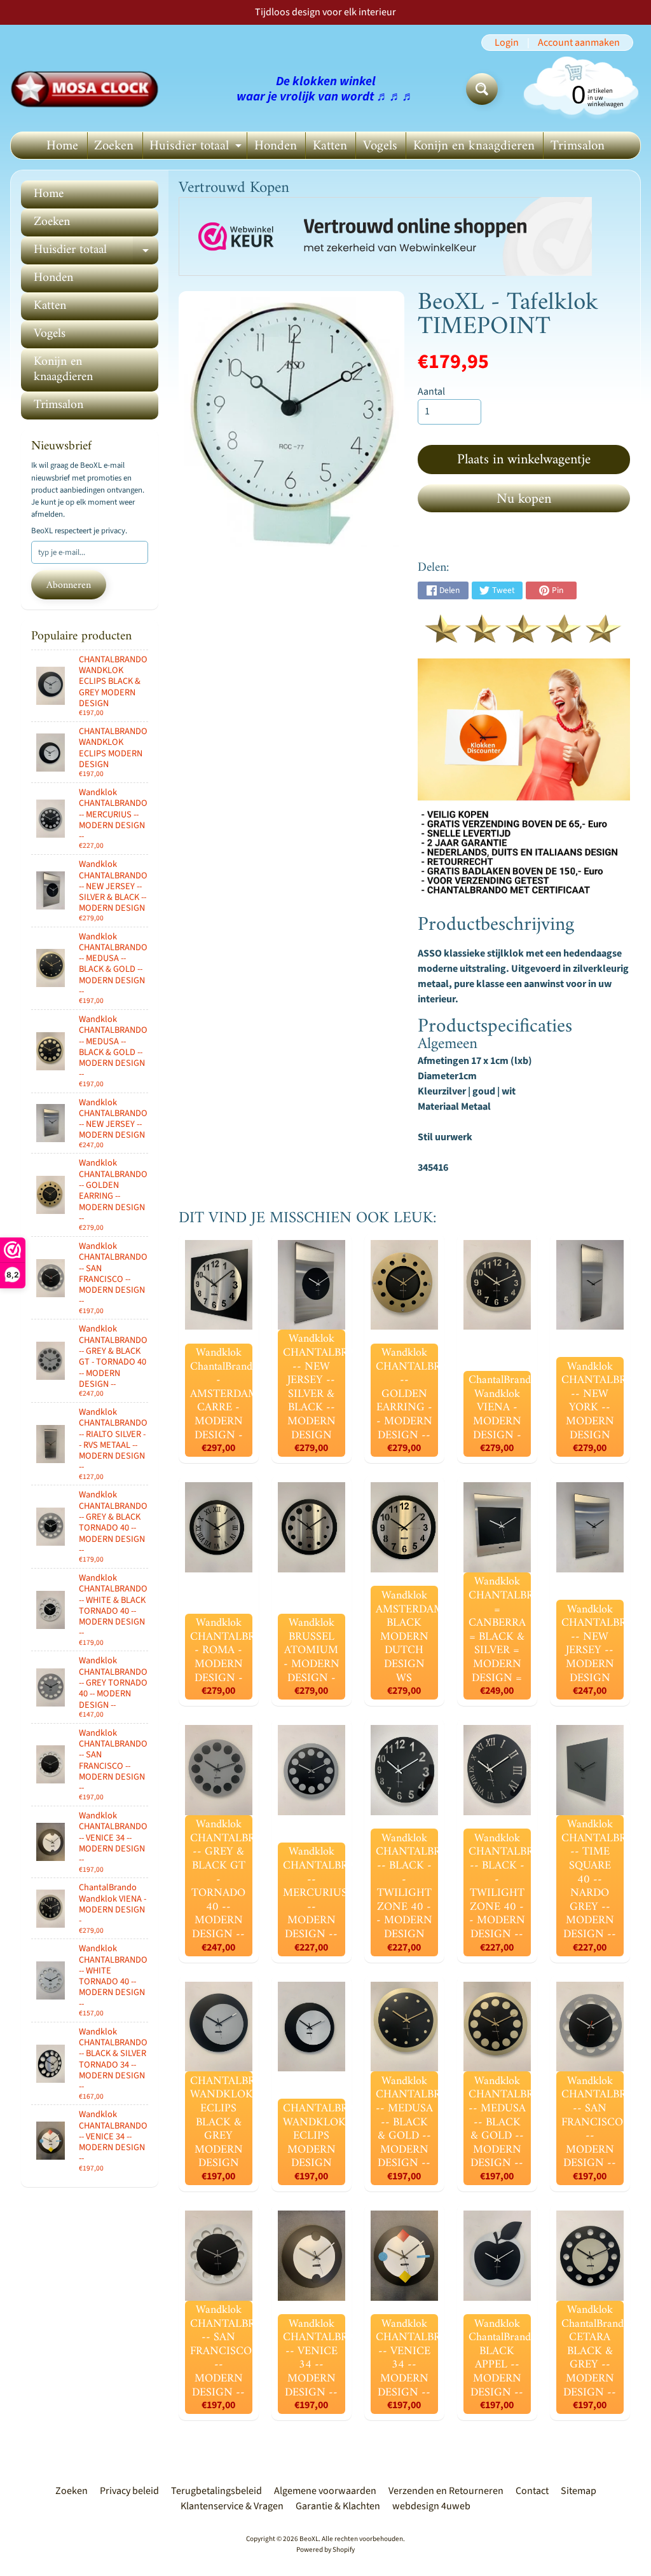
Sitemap (579, 2491)
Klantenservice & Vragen (232, 2506)
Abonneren (69, 585)
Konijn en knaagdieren (474, 146)
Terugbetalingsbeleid (216, 2491)
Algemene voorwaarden (325, 2491)
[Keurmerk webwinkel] (385, 237)
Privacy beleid (129, 2491)
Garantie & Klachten (338, 2506)
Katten (330, 146)
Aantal (431, 392)
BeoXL (309, 2539)
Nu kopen (524, 499)
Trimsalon (578, 146)
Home (62, 146)
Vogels (380, 146)
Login (507, 43)
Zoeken (114, 146)
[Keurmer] (524, 636)
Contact (532, 2491)
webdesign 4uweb (431, 2506)
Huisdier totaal (197, 147)
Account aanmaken (579, 43)
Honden (276, 146)
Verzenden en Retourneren (446, 2491)
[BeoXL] (88, 89)
